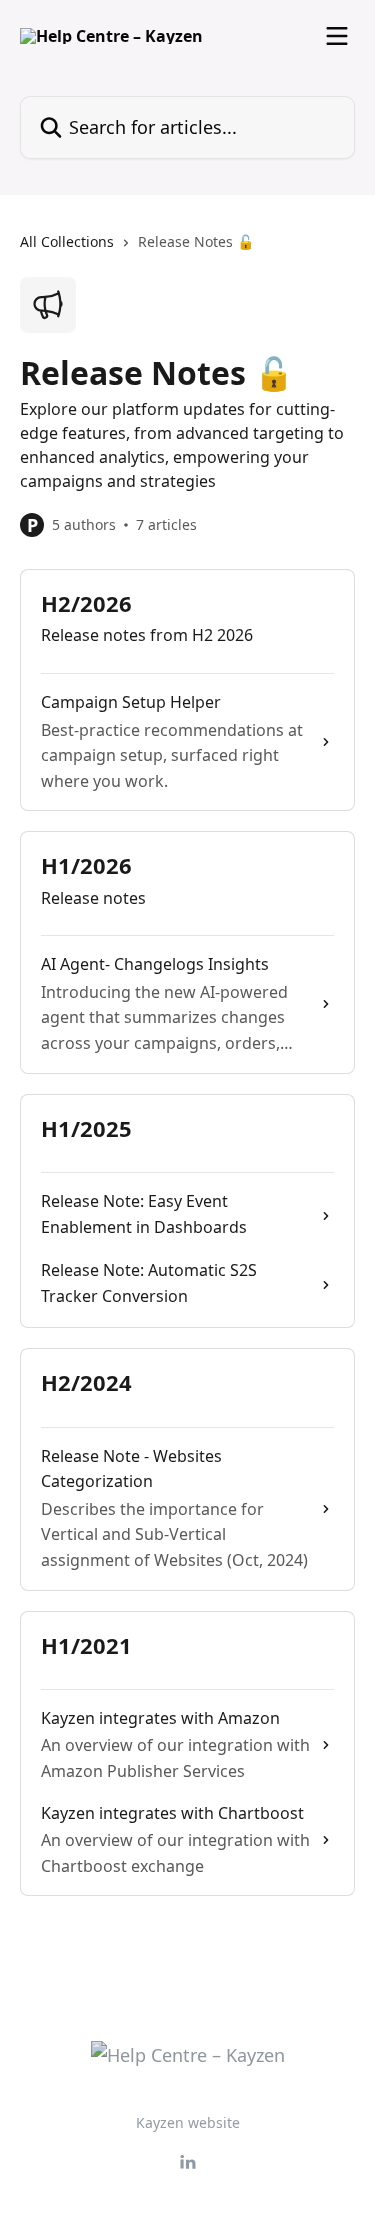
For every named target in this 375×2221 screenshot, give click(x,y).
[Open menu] (337, 36)
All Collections (67, 241)
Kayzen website (188, 2122)
